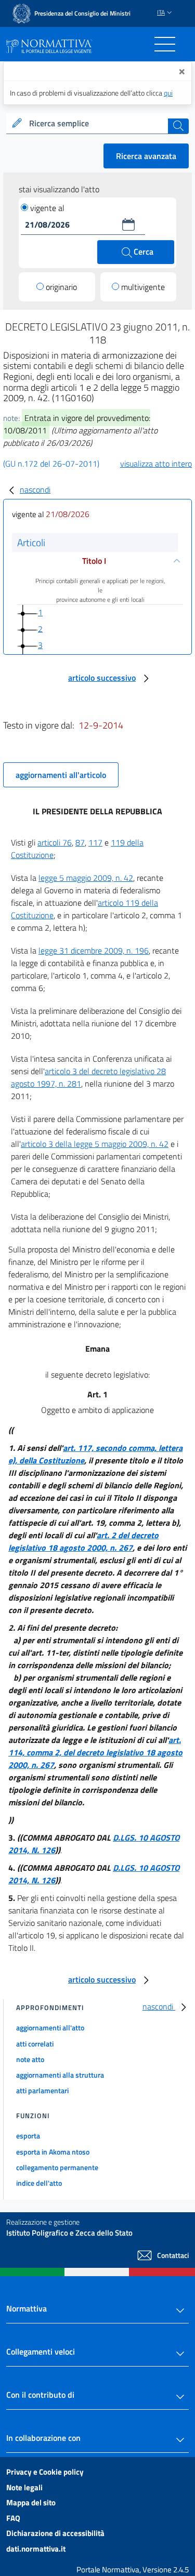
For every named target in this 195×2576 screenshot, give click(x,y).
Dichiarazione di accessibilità (55, 2533)
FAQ (13, 2518)
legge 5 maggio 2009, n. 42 (86, 878)
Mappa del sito (31, 2502)
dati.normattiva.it (36, 2549)
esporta (28, 2136)
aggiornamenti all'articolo (61, 775)
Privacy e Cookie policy (45, 2472)
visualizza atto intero (156, 464)
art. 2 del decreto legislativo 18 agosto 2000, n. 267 (83, 1541)
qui (168, 93)
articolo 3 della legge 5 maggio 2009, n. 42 (95, 1144)
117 (95, 842)
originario (61, 287)
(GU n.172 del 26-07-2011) (51, 464)
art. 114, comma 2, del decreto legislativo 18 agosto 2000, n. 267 (95, 1752)
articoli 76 (55, 842)
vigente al (47, 208)
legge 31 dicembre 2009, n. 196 (94, 950)
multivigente (143, 287)
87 (80, 842)
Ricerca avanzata (146, 156)
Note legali (24, 2487)
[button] (128, 224)
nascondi (35, 490)
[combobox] (97, 124)
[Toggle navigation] (165, 44)
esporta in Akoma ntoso (53, 2152)
